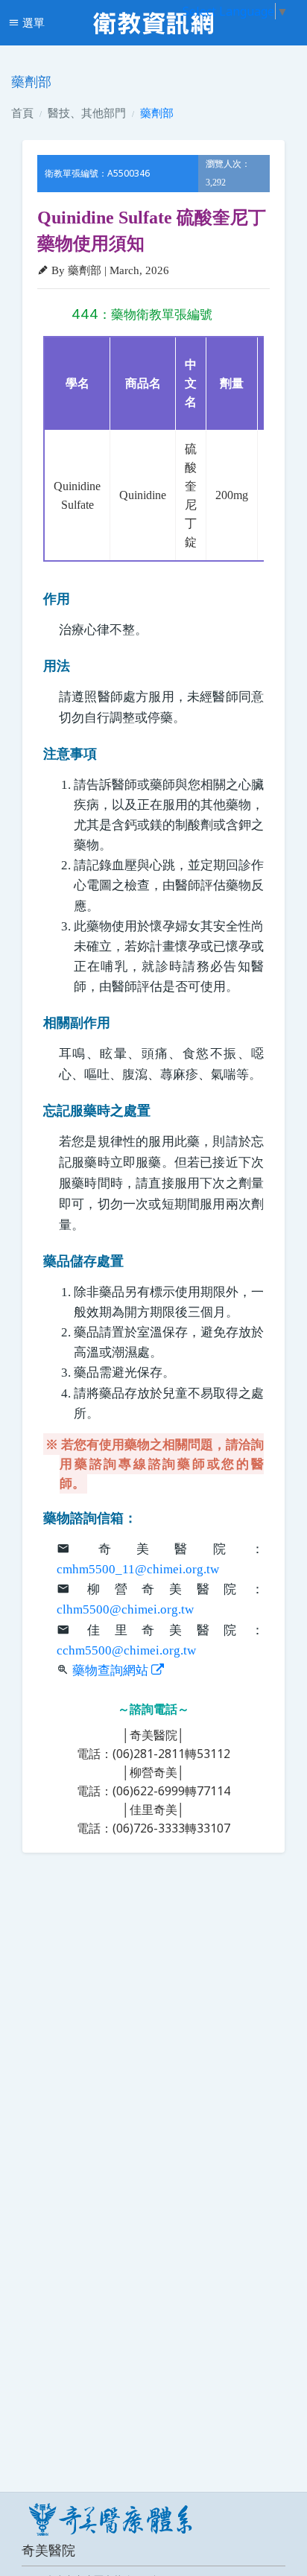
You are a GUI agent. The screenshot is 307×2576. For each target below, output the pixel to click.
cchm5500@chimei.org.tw (126, 1650)
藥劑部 (157, 112)
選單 (32, 22)
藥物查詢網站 (112, 1671)
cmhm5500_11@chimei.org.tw (138, 1569)
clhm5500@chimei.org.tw (125, 1609)
